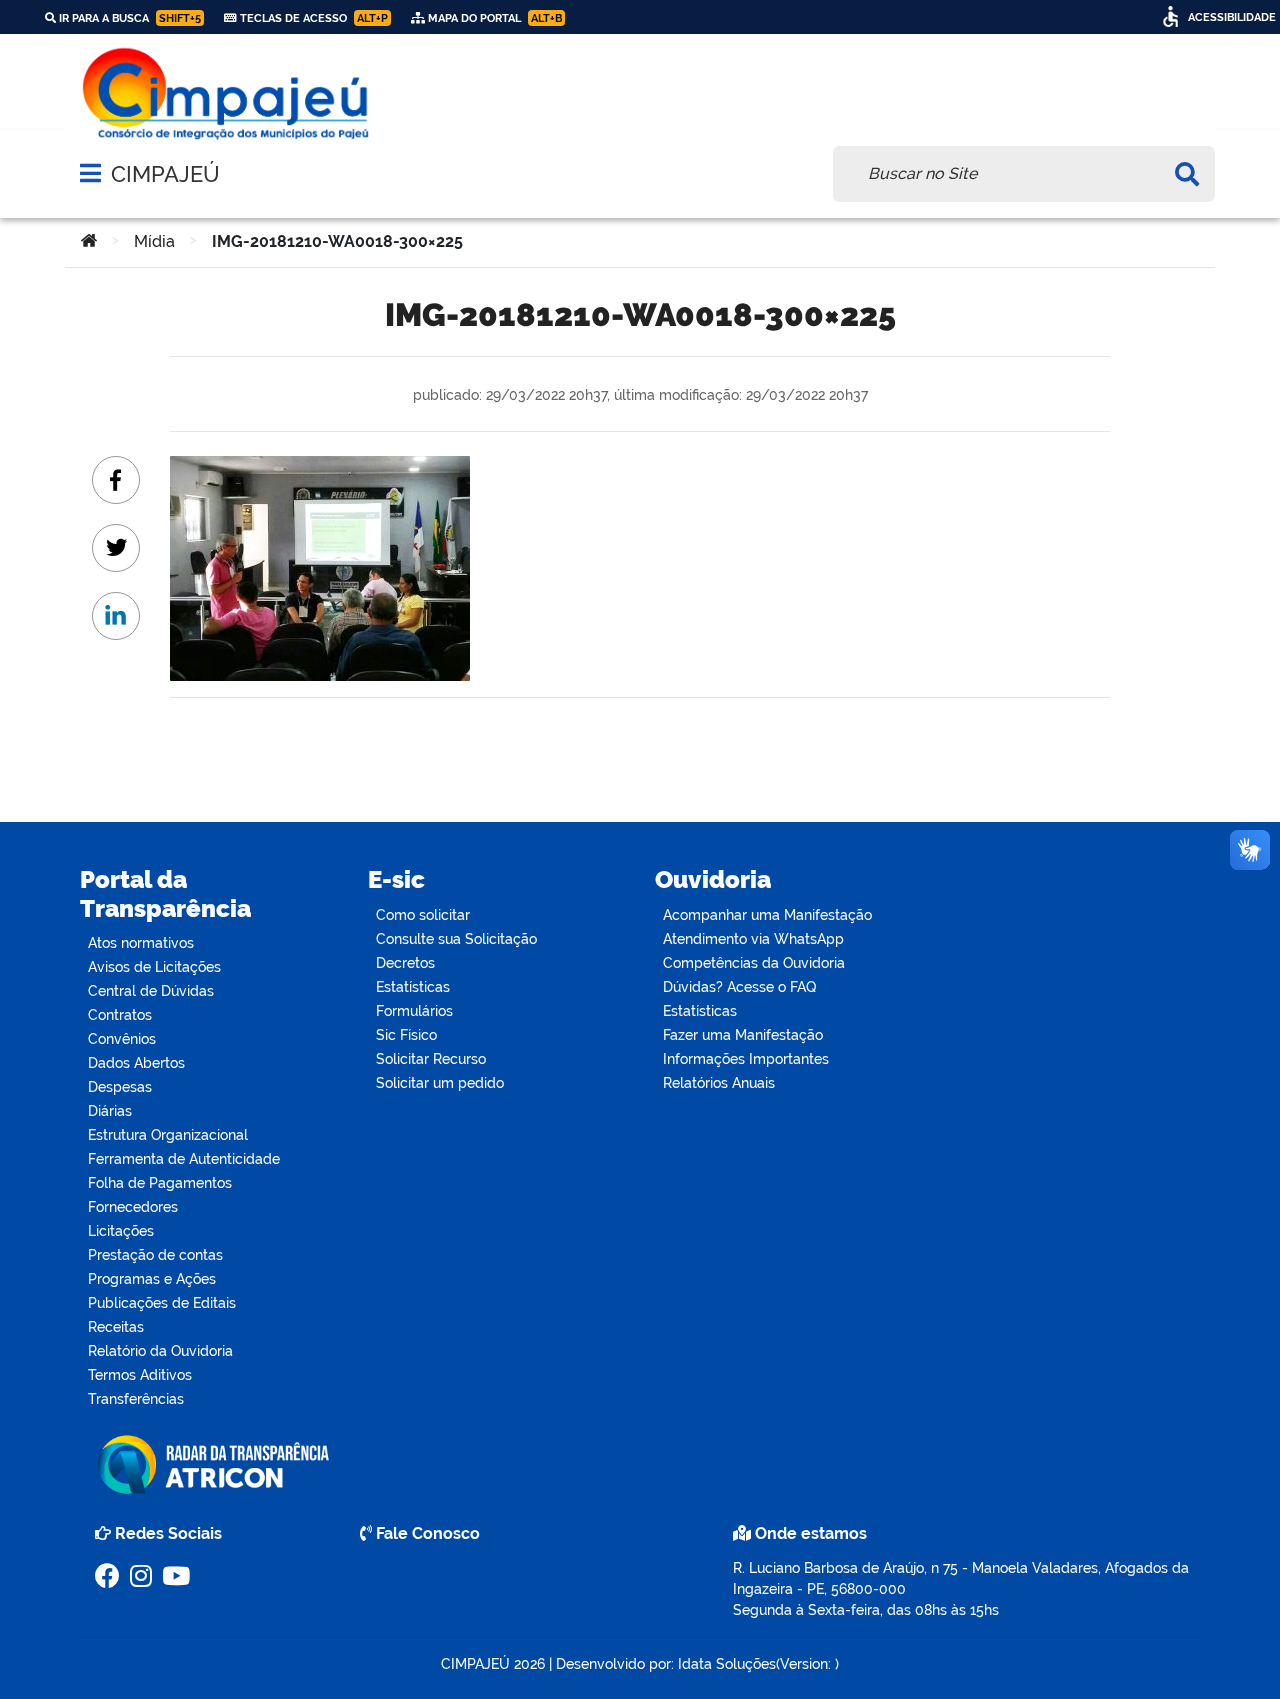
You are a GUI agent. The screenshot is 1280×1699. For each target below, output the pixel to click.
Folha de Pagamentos (160, 1183)
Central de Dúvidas (151, 991)
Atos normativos (141, 943)
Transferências (136, 1399)
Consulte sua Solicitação (456, 939)
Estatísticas (413, 987)
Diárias (110, 1111)
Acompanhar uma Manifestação (767, 915)
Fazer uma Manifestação (743, 1035)
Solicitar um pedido (440, 1083)
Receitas (116, 1327)
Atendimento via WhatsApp (753, 939)
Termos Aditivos (140, 1375)
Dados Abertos (136, 1063)
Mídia (154, 241)
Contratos (120, 1015)
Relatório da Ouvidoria (160, 1351)
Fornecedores (133, 1207)
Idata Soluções (727, 1664)
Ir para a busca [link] (128, 18)
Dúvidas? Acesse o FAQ (739, 987)
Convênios (122, 1039)
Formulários (414, 1011)
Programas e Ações (152, 1279)
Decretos (405, 963)
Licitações (121, 1231)
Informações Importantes (746, 1059)
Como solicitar (423, 915)
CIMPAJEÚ (165, 174)
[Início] (89, 242)
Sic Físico (406, 1035)
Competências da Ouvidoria (754, 963)
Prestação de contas (155, 1255)
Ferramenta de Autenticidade (184, 1159)
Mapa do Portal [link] (493, 18)
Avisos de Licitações (154, 967)
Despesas (120, 1087)
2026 (527, 1664)
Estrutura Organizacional (168, 1135)
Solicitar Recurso (431, 1059)
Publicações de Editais (162, 1303)
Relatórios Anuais (719, 1083)
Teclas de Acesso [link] (312, 18)
